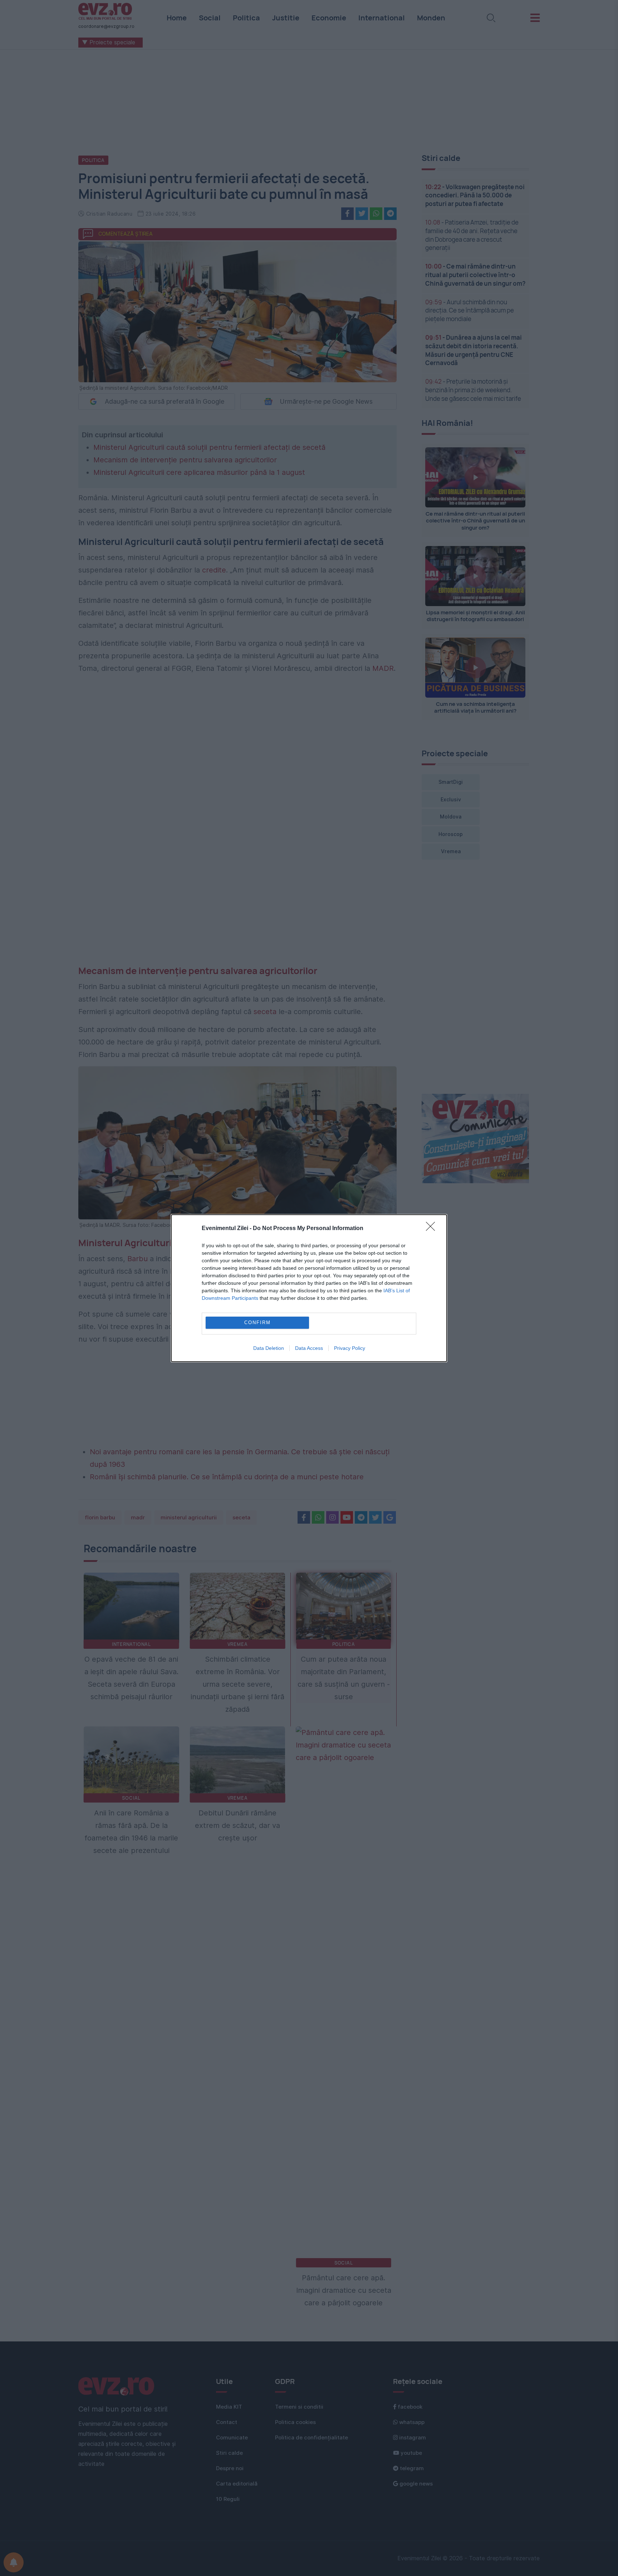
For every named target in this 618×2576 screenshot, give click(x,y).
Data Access (309, 1348)
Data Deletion (269, 1348)
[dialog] (309, 1288)
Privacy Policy (350, 1348)
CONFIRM (257, 1323)
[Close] (433, 1229)
